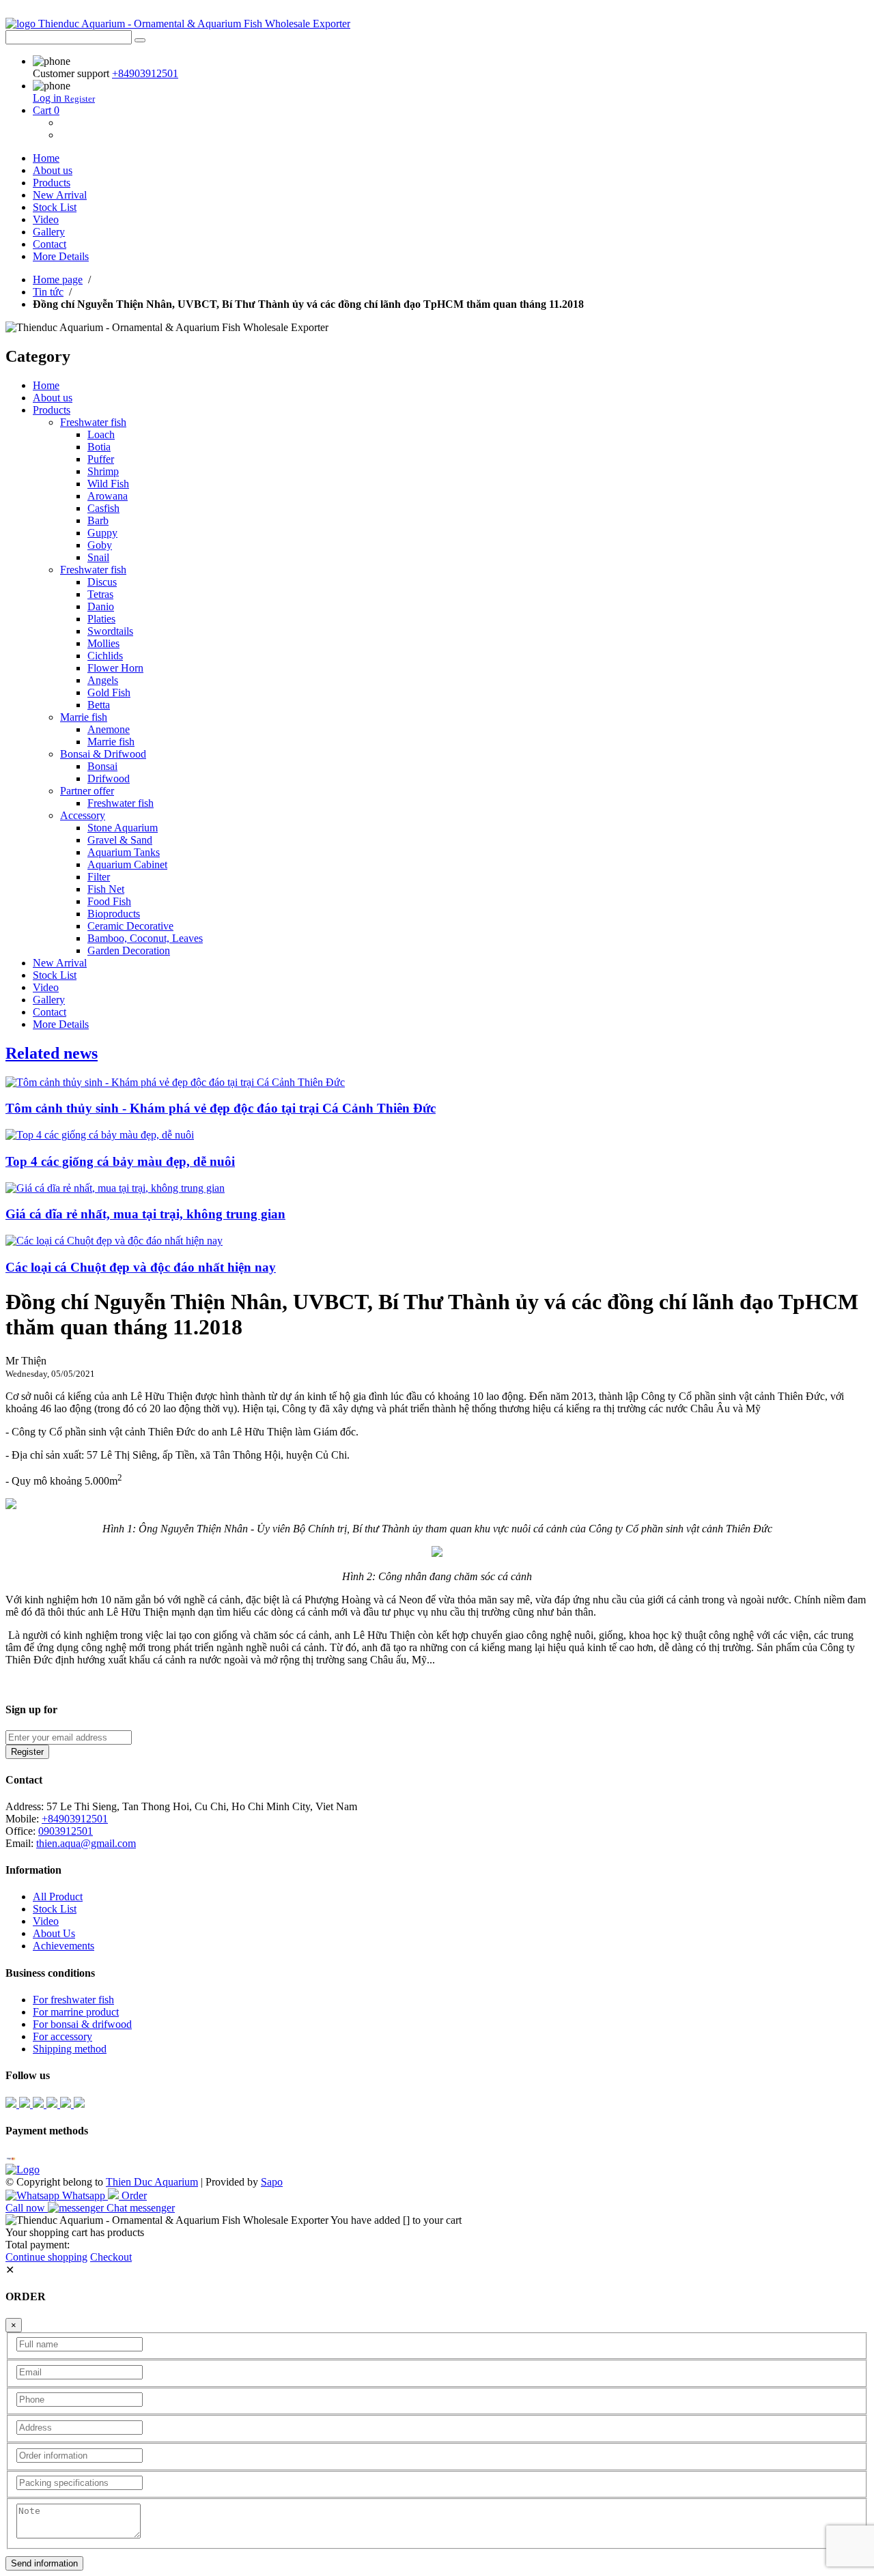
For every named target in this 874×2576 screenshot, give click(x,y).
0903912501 (66, 1831)
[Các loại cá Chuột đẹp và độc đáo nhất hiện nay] (114, 1241)
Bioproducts (114, 914)
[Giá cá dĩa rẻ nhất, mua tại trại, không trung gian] (115, 1188)
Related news (52, 1053)
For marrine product (76, 2012)
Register (80, 99)
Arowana (108, 496)
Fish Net (106, 889)
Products (52, 183)
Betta (99, 705)
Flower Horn (115, 668)
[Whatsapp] (79, 2104)
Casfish (103, 508)
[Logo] (23, 2170)
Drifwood (109, 778)
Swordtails (110, 631)
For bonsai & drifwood (82, 2024)
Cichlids (105, 656)
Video (46, 219)
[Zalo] (40, 2104)
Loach (101, 434)
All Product (58, 1897)
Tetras (100, 594)
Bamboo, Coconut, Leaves (145, 938)
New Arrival (60, 195)
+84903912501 (145, 73)
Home (46, 158)
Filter (99, 877)
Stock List (55, 207)
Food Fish (109, 901)
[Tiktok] (53, 2104)
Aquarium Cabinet (127, 864)
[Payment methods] (11, 2157)
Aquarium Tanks (124, 852)
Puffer (101, 459)
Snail (98, 557)
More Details (61, 256)
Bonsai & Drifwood (103, 754)
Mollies (103, 643)
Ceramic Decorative (130, 926)
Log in (48, 98)
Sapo (272, 2182)
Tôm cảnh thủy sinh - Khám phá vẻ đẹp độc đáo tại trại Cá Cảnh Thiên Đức (221, 1108)
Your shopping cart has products (75, 2232)
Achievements (64, 1946)
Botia (99, 447)
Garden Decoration (129, 950)
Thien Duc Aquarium (152, 2182)
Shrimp (103, 471)
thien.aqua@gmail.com (86, 1843)
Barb (98, 520)
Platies (101, 619)
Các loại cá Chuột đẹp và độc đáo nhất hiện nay (141, 1267)
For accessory (62, 2036)
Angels (103, 680)
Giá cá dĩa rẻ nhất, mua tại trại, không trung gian (145, 1214)
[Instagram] (67, 2104)
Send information (44, 2563)
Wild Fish (108, 484)
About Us (54, 1933)
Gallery (49, 232)
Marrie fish (84, 717)
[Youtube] (26, 2104)
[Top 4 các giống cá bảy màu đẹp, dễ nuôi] (100, 1135)
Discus (102, 582)
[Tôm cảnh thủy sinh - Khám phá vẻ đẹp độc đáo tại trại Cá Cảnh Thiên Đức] (175, 1082)
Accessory (83, 815)
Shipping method (70, 2049)
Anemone (109, 729)
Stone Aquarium (123, 828)
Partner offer (87, 791)
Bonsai (102, 766)
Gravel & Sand (120, 840)
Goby (100, 545)
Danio (101, 606)
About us (53, 170)
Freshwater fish (93, 422)
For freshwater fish (73, 2000)
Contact (50, 244)
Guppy (102, 533)
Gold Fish (109, 692)
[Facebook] (12, 2104)
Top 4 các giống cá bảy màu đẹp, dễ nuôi (120, 1161)
